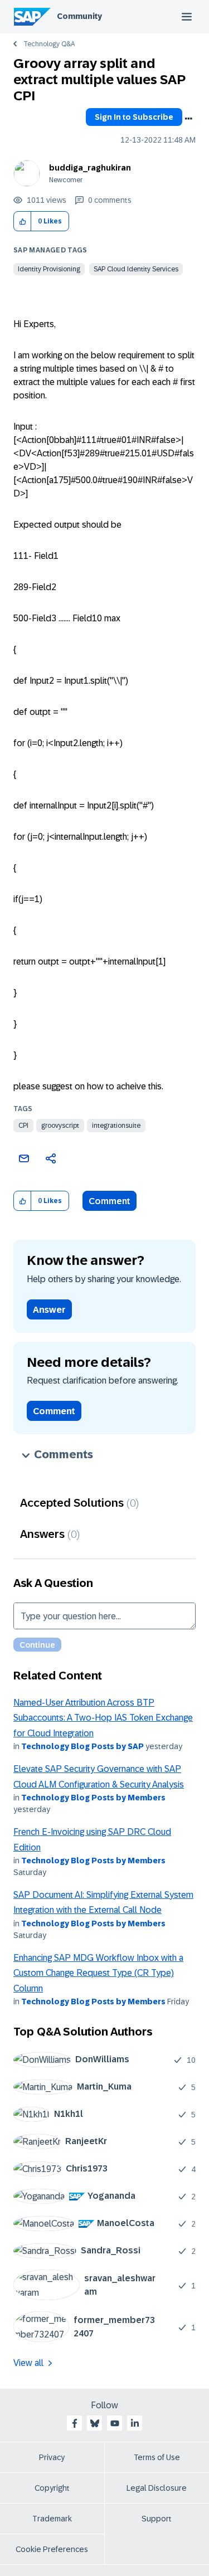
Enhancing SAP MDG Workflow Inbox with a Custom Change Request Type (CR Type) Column (98, 1973)
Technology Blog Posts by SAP (82, 1746)
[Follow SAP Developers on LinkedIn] (135, 2423)
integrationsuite (116, 1126)
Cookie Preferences (52, 2549)
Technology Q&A (49, 44)
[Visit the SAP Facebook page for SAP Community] (75, 2423)
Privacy (52, 2457)
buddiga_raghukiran (90, 168)
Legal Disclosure (157, 2488)
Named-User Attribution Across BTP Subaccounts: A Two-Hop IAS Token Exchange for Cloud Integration (103, 1718)
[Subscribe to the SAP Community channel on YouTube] (115, 2423)
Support (157, 2519)
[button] (23, 221)
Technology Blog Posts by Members (93, 1798)
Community (79, 16)
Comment (110, 1201)
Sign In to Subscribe (134, 117)
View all (28, 2363)
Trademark (52, 2519)
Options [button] (188, 119)
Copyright (52, 2488)
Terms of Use (157, 2457)
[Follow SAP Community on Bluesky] (95, 2423)
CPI (23, 1126)
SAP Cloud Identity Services (136, 269)
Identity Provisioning (49, 269)
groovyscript (60, 1126)
